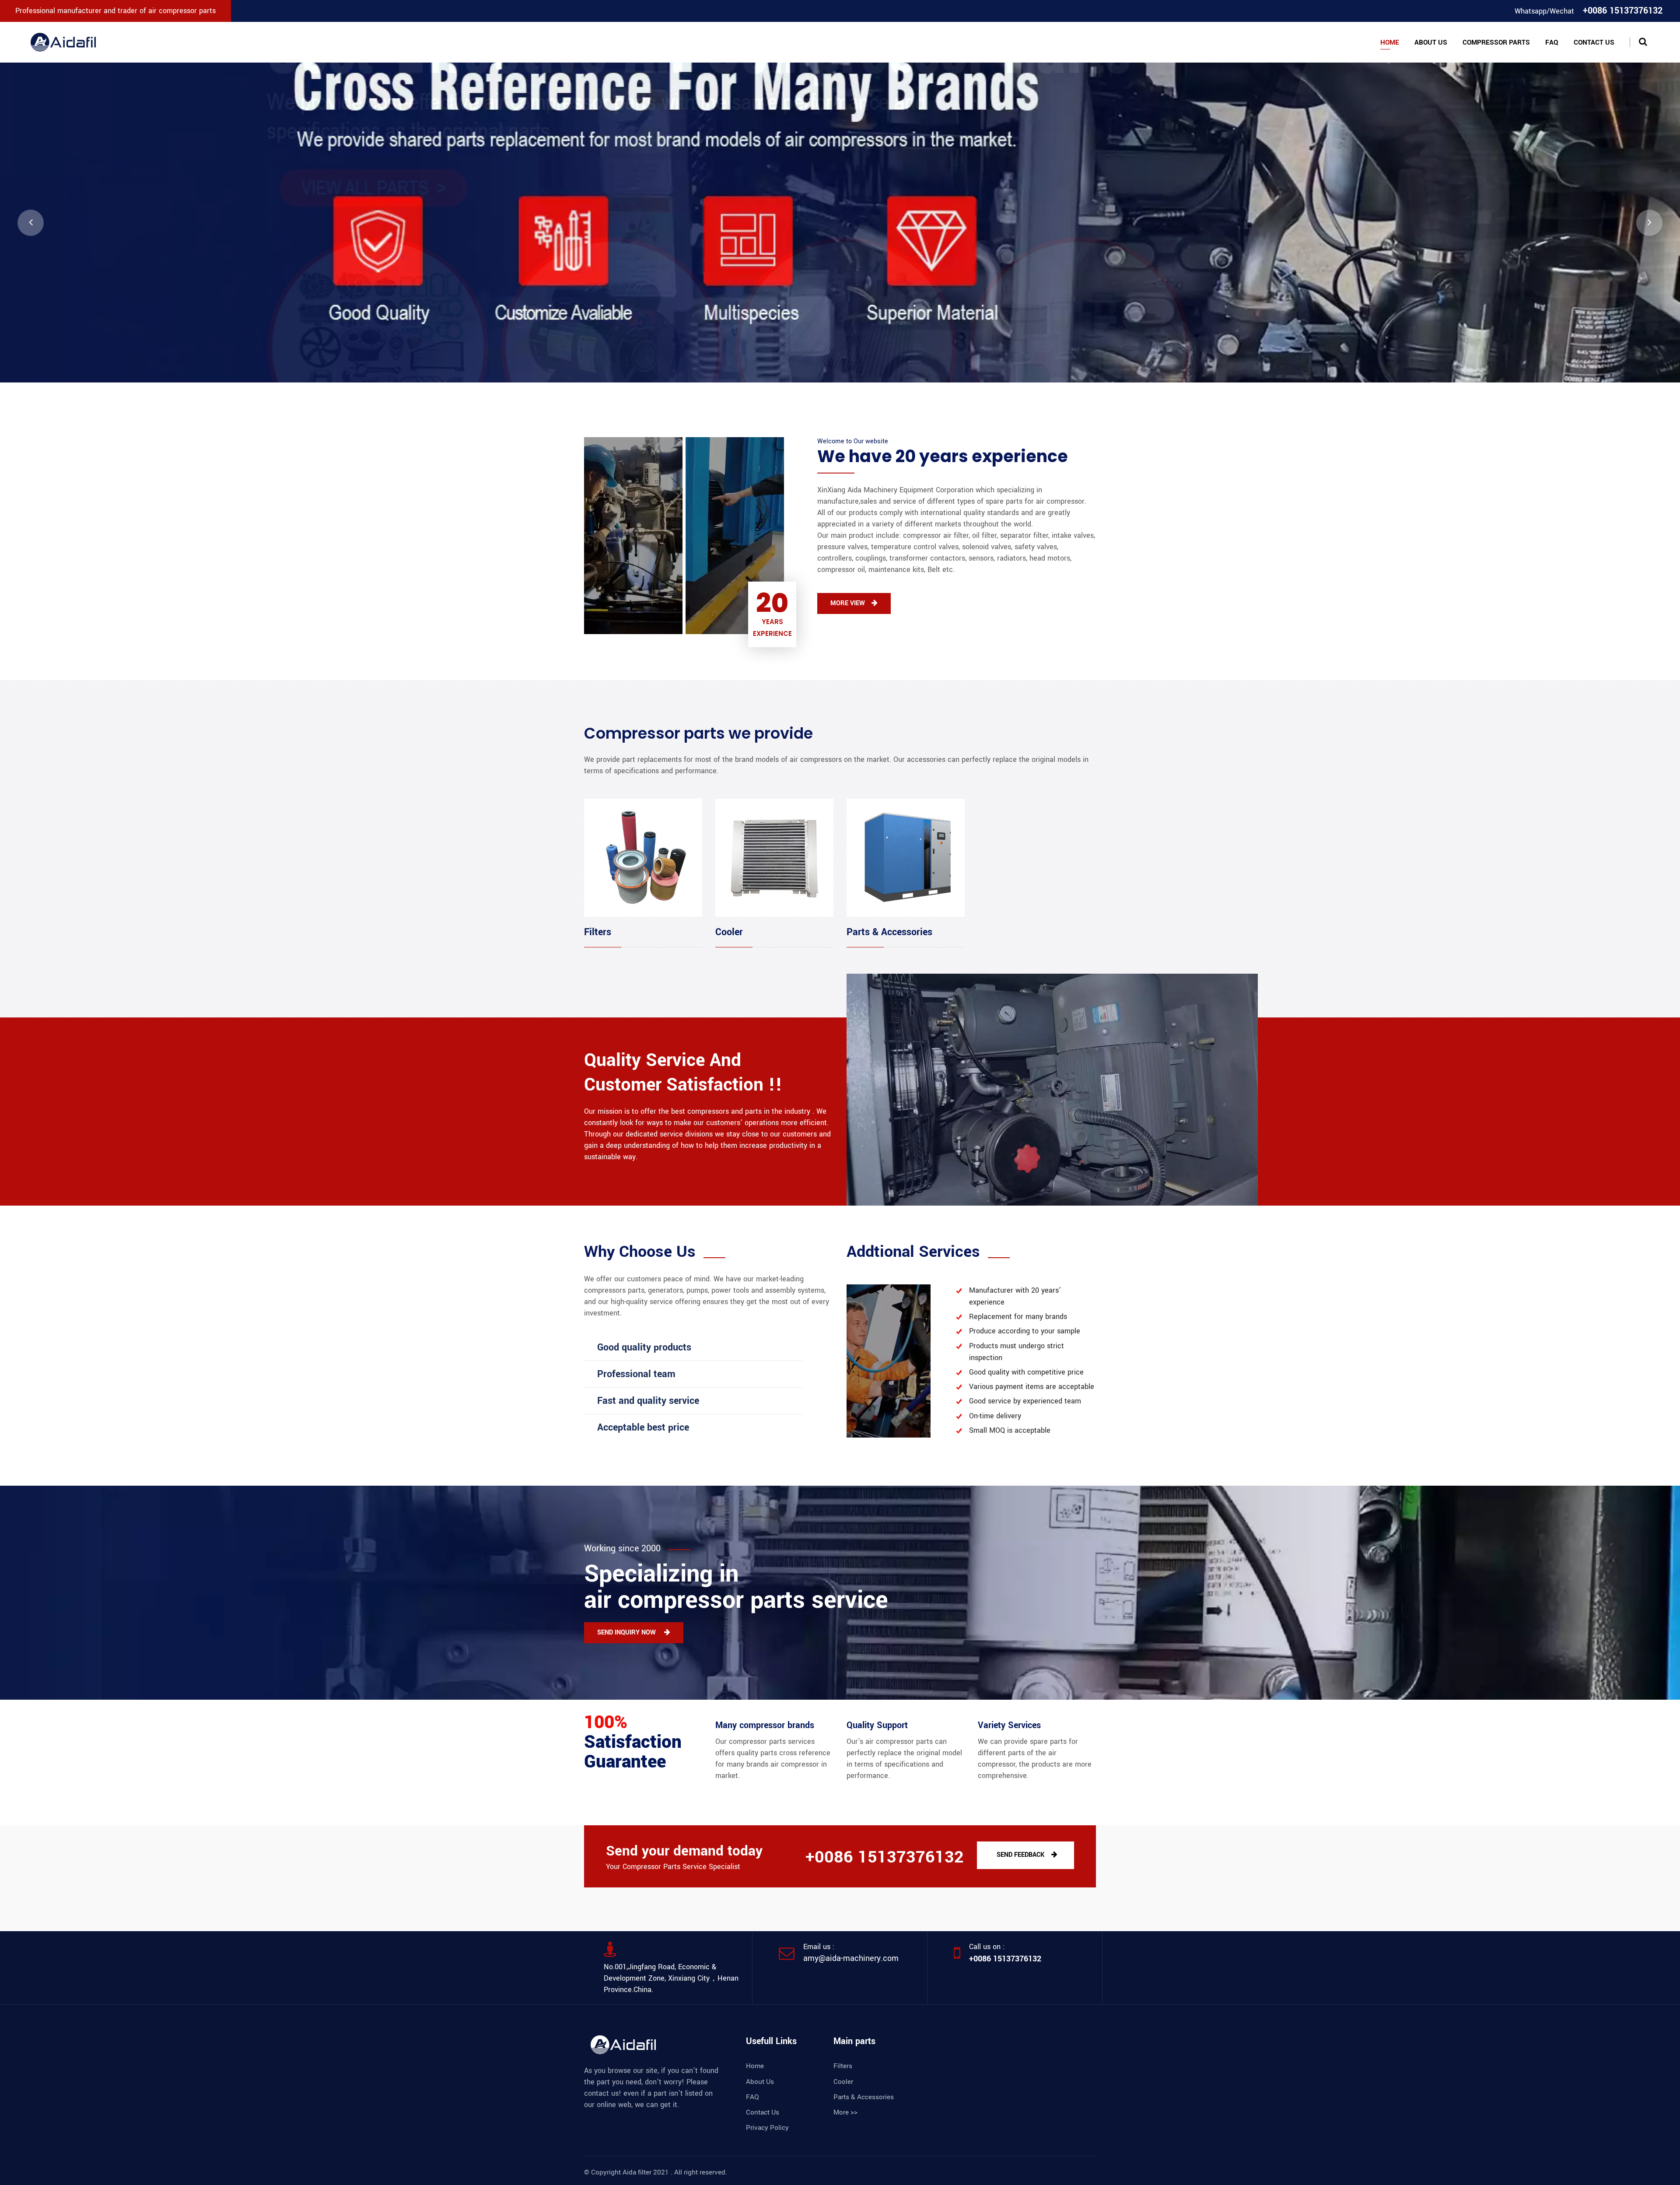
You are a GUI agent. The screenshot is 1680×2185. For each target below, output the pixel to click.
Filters (598, 932)
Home (1390, 42)
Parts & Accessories (889, 932)
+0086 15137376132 (1005, 1959)
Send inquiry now (627, 1633)
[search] (1643, 42)
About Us (1431, 42)
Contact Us (1594, 42)
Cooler (729, 932)
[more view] (840, 223)
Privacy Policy (767, 2128)
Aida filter (637, 2172)
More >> (845, 2112)
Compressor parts (1496, 42)
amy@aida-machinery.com (851, 1958)
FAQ (1552, 42)
